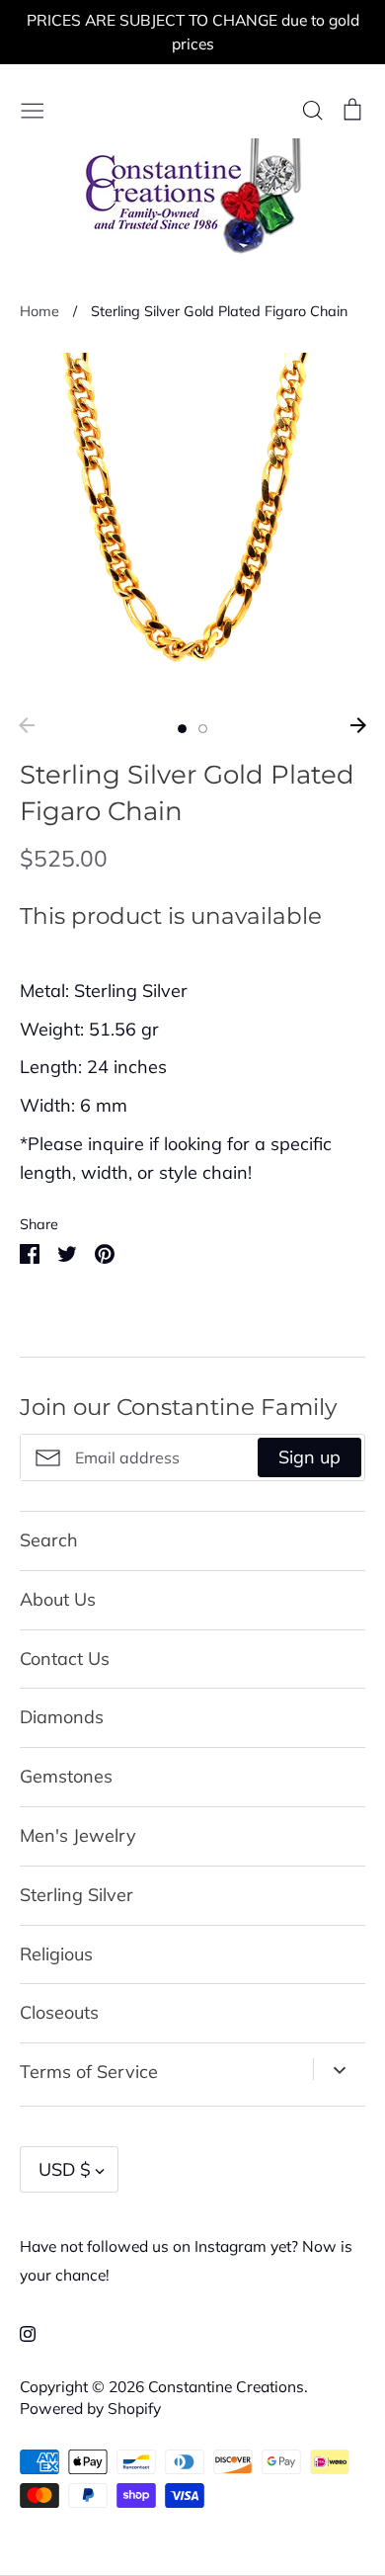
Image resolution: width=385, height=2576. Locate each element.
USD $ (65, 2169)
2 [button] (203, 729)
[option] (192, 526)
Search (49, 1540)
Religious (56, 1954)
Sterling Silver (77, 1895)
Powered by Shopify (90, 2408)
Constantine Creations (226, 2386)
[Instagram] (20, 2332)
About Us (58, 1599)
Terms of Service (89, 2072)
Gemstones (66, 1776)
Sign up (309, 1457)
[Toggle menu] (33, 108)
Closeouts (59, 2012)
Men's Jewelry (78, 1835)
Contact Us (65, 1659)
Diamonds (62, 1717)
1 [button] (182, 729)
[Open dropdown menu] (339, 2069)
